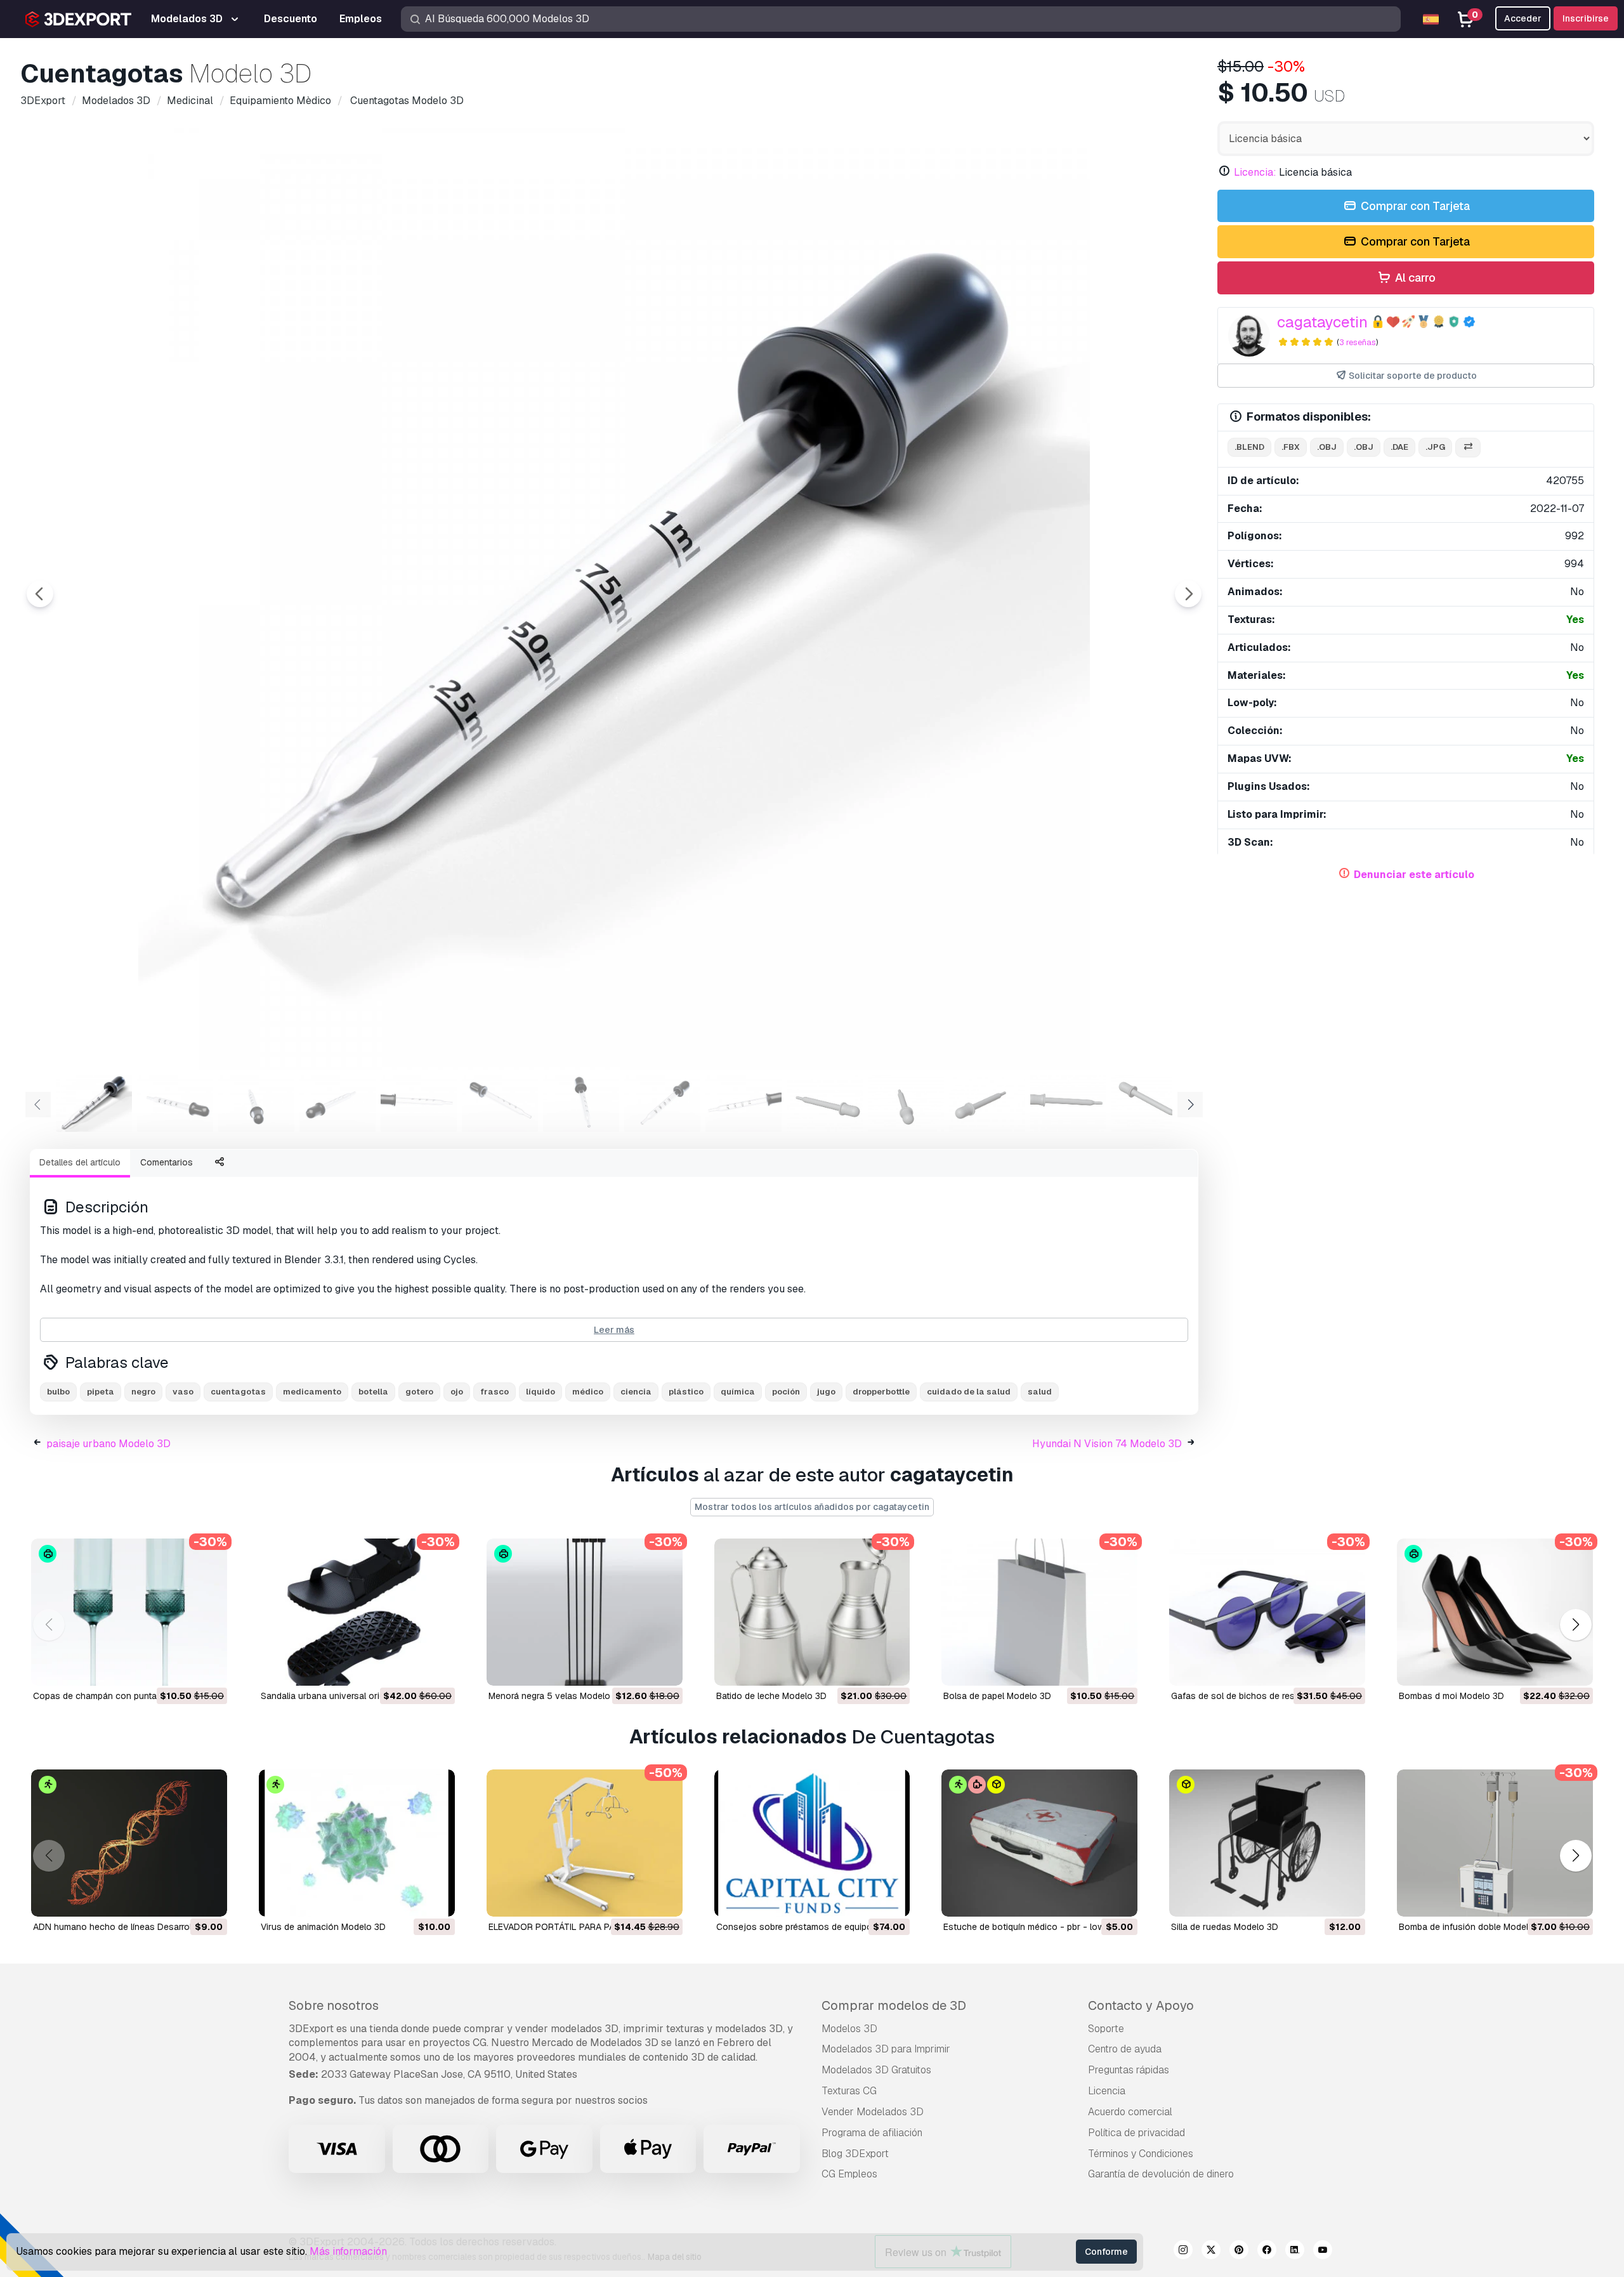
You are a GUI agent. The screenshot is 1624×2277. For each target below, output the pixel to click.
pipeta (101, 1392)
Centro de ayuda (1125, 2049)
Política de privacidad (1136, 2133)
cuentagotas (238, 1392)
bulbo (58, 1392)
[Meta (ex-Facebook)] (1267, 2252)
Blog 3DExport (855, 2154)
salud (1040, 1392)
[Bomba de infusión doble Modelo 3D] (1495, 1843)
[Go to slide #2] (175, 1103)
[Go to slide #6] (500, 1103)
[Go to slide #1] (94, 1103)
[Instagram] (1183, 2252)
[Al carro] (183, 1668)
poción (786, 1392)
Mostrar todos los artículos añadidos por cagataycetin (812, 1507)
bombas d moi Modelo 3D (1451, 1696)
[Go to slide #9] (743, 1103)
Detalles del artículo (80, 1162)
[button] (1575, 1625)
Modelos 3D (849, 2029)
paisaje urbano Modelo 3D (108, 1444)
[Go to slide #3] (256, 1103)
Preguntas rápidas (1129, 2070)
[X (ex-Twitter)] (1211, 2252)
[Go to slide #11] (906, 1103)
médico (588, 1392)
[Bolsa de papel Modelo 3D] (1039, 1612)
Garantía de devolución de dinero (1161, 2174)
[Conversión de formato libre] (1468, 448)
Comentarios (167, 1162)
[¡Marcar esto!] (209, 1668)
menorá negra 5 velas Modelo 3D (556, 1696)
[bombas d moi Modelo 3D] (1495, 1612)
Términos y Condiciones (1141, 2154)
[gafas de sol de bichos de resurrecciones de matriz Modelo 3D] (1267, 1612)
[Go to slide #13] (1068, 1103)
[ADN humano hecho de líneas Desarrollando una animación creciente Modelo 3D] (129, 1843)
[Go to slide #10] (825, 1103)
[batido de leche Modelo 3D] (812, 1612)
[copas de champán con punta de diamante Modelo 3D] (129, 1612)
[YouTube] (1323, 2252)
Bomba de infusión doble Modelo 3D (1473, 1927)
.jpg (1435, 447)
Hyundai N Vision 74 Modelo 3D (1107, 1444)
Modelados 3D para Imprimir (886, 2049)
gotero (419, 1392)
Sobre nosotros (334, 2005)
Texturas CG (849, 2091)
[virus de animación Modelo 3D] (357, 1843)
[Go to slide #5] (419, 1103)
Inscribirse (1586, 18)
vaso (183, 1392)
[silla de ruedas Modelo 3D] (1267, 1843)
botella (373, 1392)
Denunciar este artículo (1414, 875)
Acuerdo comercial (1130, 2112)
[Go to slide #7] (581, 1103)
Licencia (1107, 2091)
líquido (540, 1392)
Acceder (1523, 18)
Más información (348, 2251)
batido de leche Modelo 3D (771, 1696)
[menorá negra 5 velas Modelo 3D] (585, 1612)
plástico (686, 1392)
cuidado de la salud (969, 1392)
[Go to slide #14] (1149, 1103)
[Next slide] (1188, 594)
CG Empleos (849, 2174)
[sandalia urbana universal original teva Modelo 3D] (357, 1612)
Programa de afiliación (872, 2133)
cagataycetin (1322, 322)
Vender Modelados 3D (873, 2112)
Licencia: (1255, 172)
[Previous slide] (40, 594)
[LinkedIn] (1295, 2252)
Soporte (1106, 2029)
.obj (1327, 447)
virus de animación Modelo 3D (323, 1927)
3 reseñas (1358, 342)
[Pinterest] (1239, 2252)
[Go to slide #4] (337, 1103)
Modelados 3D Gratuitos (876, 2070)
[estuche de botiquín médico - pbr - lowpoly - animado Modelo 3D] (1039, 1843)
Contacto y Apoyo (1141, 2005)
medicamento (312, 1392)
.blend (1249, 447)
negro (143, 1392)
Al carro (1414, 278)
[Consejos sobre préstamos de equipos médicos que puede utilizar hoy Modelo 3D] (812, 1843)
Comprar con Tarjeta (1414, 206)
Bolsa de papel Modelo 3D (997, 1696)
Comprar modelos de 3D (894, 2005)
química (738, 1392)
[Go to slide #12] (987, 1103)
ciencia (636, 1392)
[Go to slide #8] (662, 1103)
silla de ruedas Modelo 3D (1225, 1927)
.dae (1399, 447)
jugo (826, 1392)
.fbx (1291, 447)
